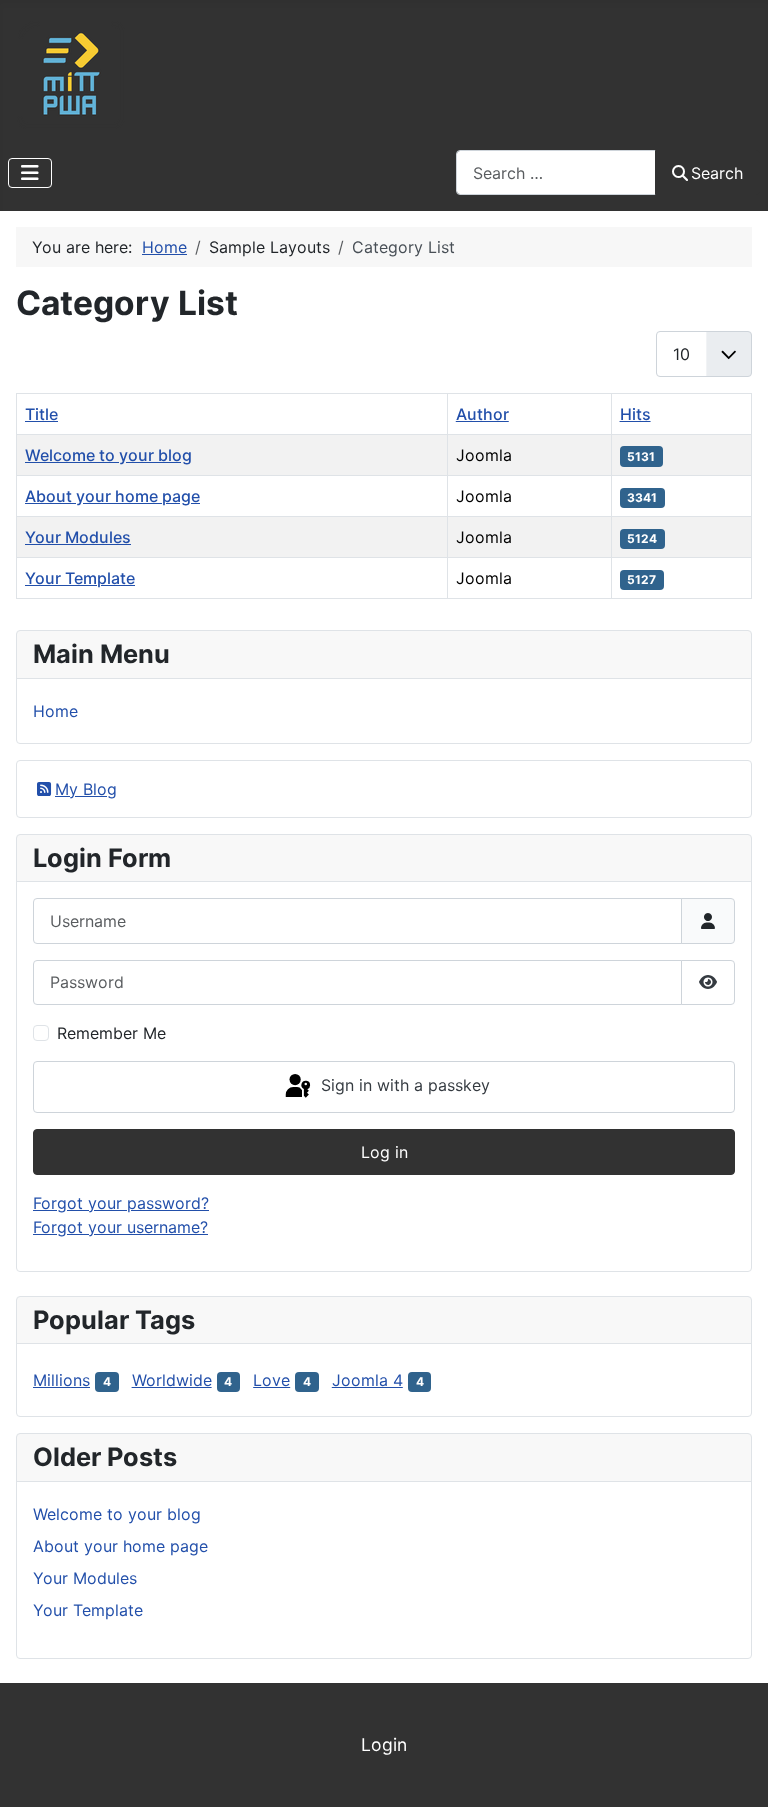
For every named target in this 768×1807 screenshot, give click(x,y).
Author (482, 414)
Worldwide (172, 1380)
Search (717, 173)
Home (55, 711)
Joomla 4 (367, 1380)
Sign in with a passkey (403, 1085)
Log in (384, 1152)
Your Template (80, 578)
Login (384, 1744)
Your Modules (78, 537)
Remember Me (111, 1033)
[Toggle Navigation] (30, 173)
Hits (635, 414)
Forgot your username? (120, 1227)
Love (271, 1380)
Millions (61, 1380)
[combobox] (556, 172)
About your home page (112, 496)
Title (41, 414)
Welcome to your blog (108, 455)
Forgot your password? (121, 1203)
